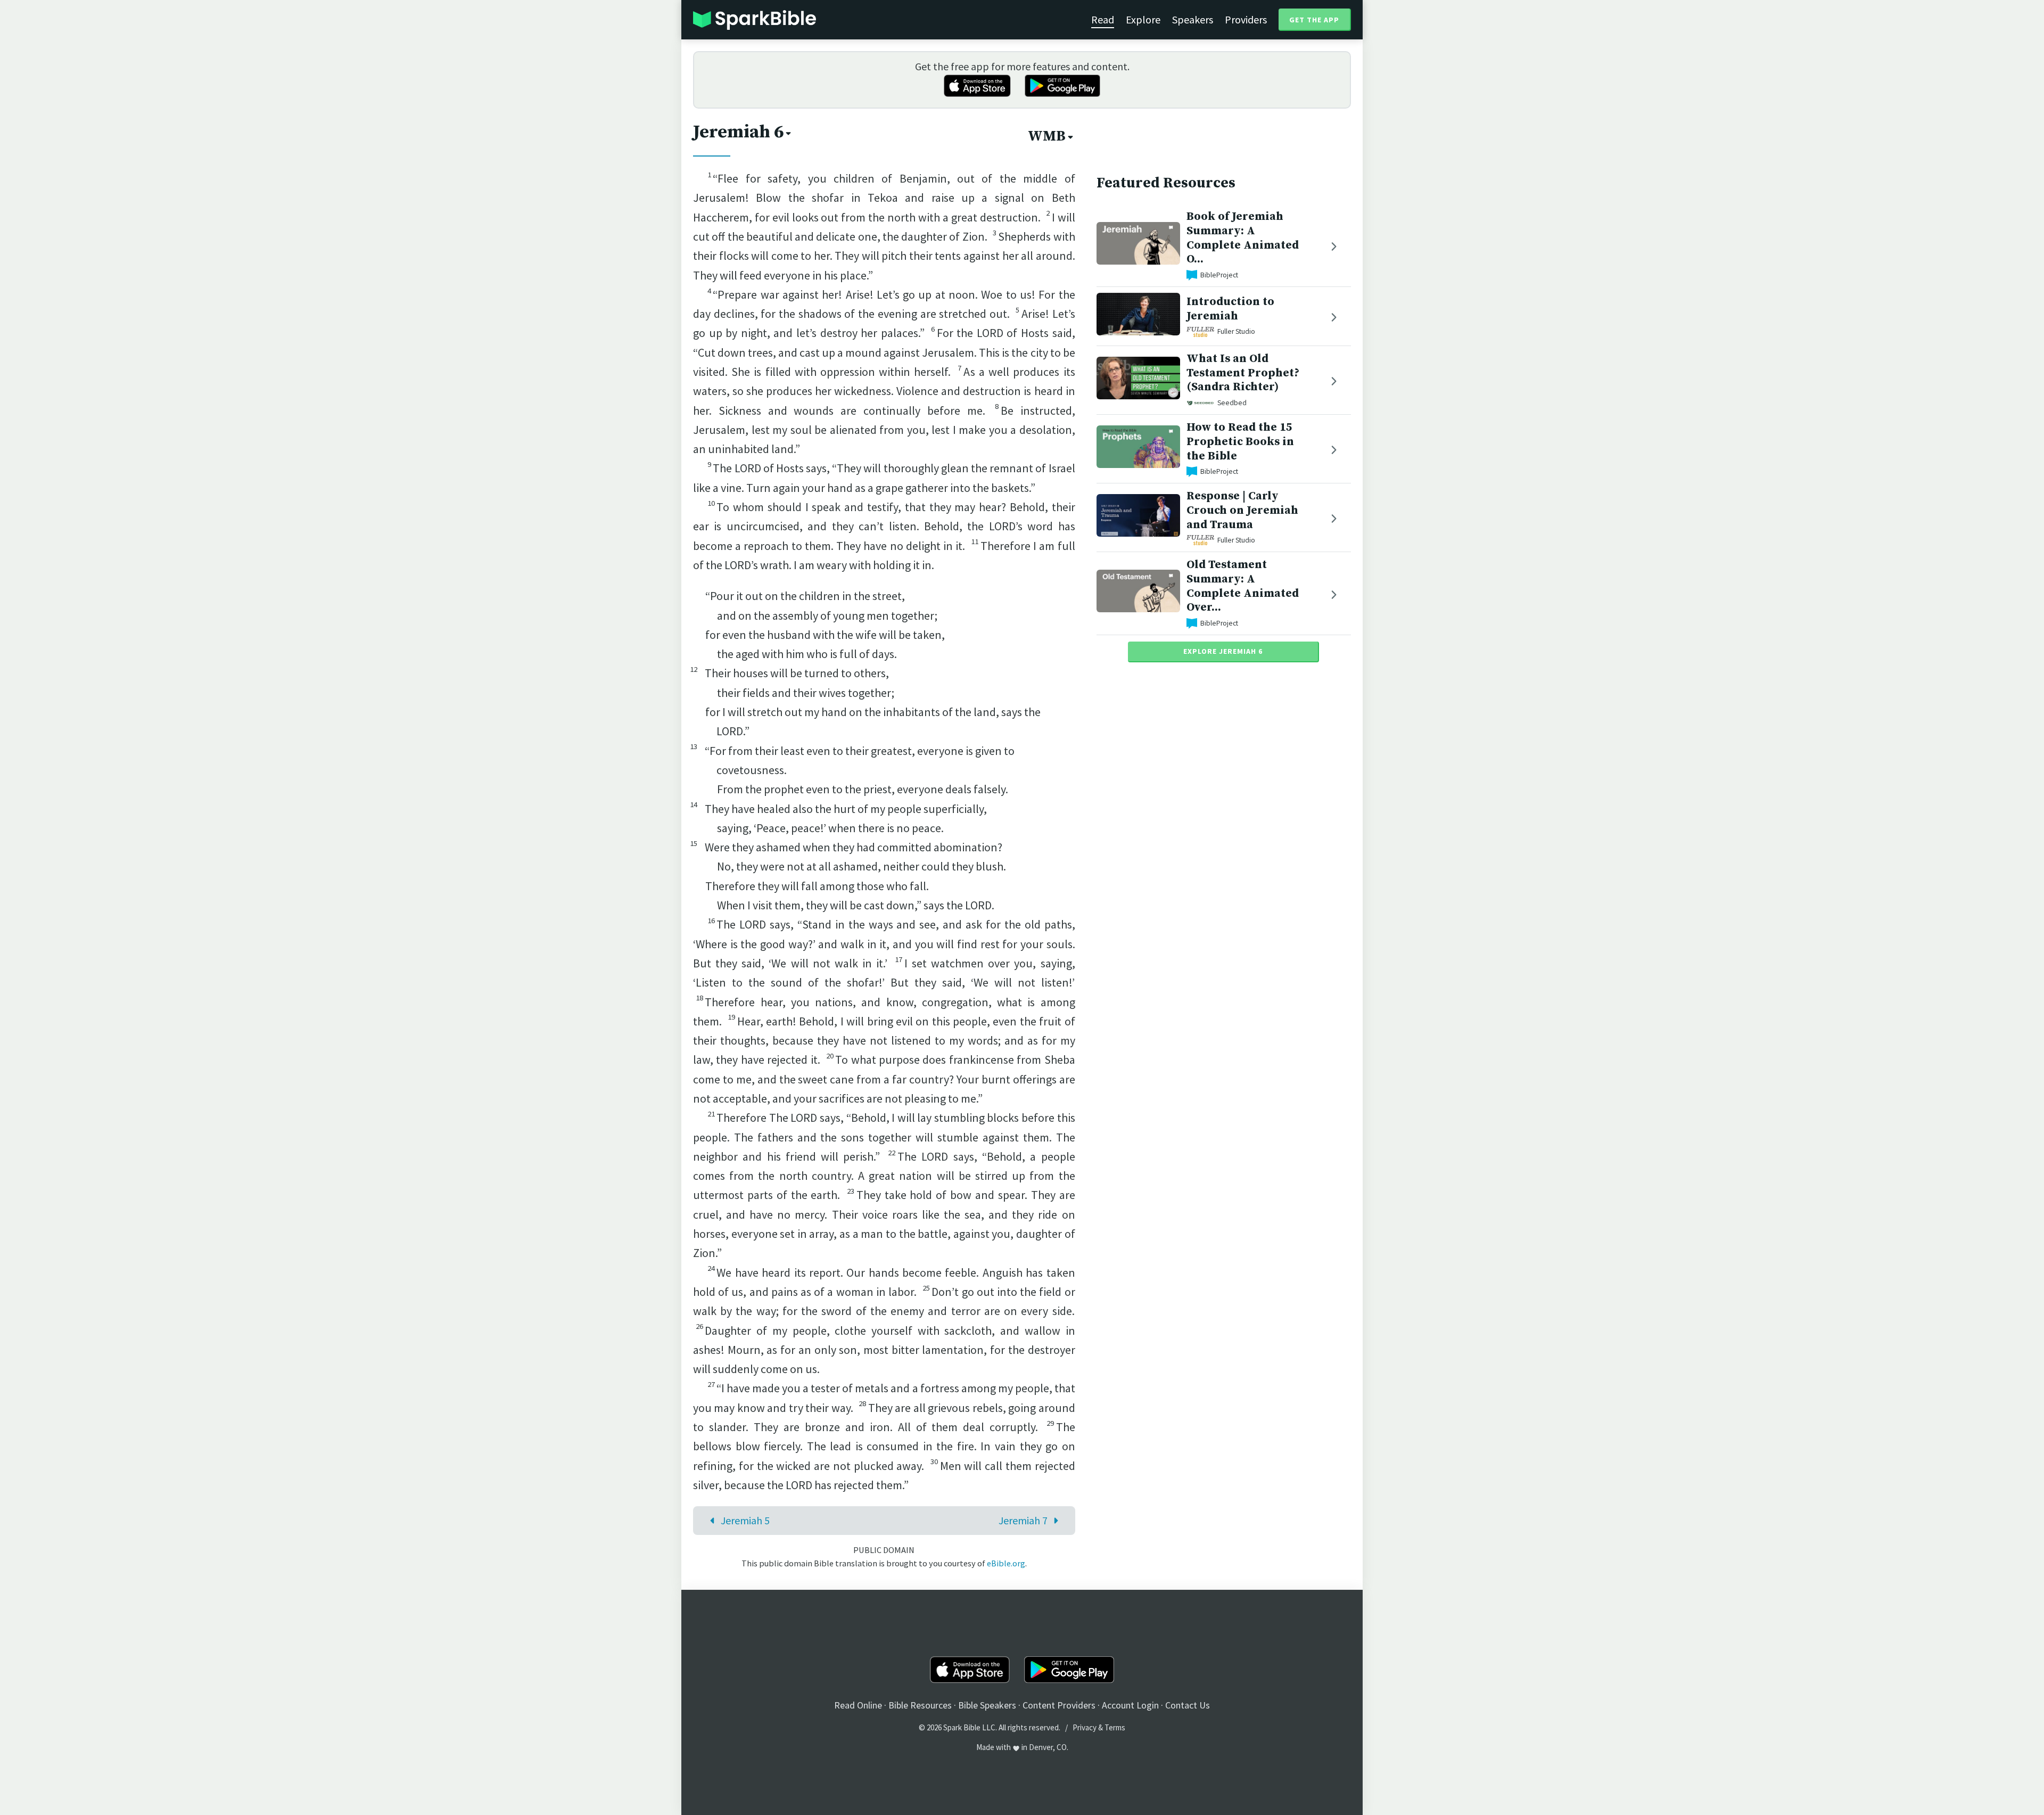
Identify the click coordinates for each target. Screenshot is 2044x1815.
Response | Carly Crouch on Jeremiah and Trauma (1242, 510)
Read (1103, 19)
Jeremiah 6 (738, 132)
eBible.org (1006, 1563)
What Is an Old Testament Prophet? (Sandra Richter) (1243, 373)
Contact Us (1188, 1705)
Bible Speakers (987, 1705)
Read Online (858, 1705)
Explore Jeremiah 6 (1223, 651)
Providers (1246, 19)
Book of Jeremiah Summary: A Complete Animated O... (1243, 238)
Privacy (1085, 1727)
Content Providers (1059, 1705)
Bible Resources (920, 1705)
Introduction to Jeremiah (1230, 309)
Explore (1143, 19)
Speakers (1193, 19)
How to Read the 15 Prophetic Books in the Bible (1240, 442)
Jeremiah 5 (745, 1520)
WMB (1047, 136)
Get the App (1314, 20)
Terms (1115, 1727)
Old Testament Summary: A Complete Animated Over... (1243, 586)
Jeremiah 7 (1023, 1520)
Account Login (1130, 1705)
